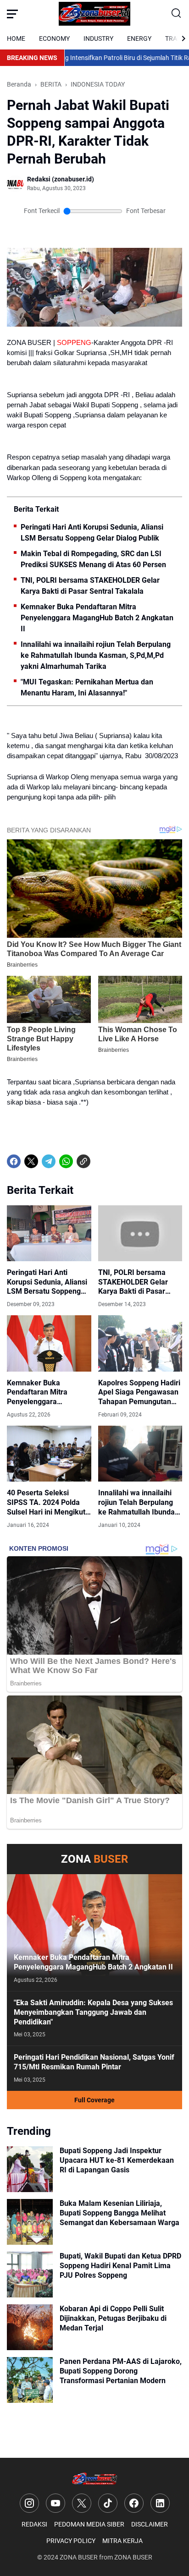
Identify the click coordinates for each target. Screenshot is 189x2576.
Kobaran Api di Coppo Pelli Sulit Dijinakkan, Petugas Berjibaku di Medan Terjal (113, 2318)
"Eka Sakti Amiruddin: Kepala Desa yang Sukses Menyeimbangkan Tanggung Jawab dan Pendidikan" (93, 2012)
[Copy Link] (83, 1161)
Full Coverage (94, 2100)
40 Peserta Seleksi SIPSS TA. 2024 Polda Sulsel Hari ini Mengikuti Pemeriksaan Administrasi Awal (47, 1503)
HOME (16, 38)
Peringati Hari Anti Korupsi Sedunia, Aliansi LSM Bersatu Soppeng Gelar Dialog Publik (92, 533)
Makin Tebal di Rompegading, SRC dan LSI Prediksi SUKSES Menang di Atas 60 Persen (93, 559)
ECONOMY (54, 38)
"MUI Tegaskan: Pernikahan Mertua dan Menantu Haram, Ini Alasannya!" (87, 687)
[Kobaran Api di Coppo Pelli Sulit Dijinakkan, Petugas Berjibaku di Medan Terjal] (30, 2327)
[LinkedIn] (160, 2503)
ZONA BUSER (79, 2557)
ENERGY (139, 38)
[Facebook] (14, 1161)
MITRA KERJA (122, 2541)
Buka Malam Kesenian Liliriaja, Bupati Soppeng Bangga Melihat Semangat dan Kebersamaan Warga (120, 2213)
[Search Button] (177, 14)
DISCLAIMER (150, 2524)
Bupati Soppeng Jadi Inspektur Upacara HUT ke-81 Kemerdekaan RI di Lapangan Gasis (117, 2160)
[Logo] (95, 2479)
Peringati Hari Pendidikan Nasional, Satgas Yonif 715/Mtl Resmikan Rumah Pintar (94, 2062)
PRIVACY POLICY (71, 2541)
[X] (31, 1161)
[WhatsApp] (66, 1161)
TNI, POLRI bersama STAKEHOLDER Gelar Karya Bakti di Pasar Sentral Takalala (90, 586)
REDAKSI (34, 2524)
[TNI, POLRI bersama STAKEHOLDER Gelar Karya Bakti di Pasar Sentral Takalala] (140, 1233)
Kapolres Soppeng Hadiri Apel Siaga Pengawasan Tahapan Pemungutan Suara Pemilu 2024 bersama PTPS (139, 1393)
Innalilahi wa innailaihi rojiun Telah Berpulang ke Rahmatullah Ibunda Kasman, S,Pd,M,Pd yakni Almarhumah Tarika (96, 655)
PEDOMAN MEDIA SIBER (89, 2524)
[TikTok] (108, 2503)
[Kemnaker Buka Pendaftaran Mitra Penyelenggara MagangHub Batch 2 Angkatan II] (49, 1343)
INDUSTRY (98, 38)
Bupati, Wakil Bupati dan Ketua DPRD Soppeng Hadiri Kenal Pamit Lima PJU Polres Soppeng (120, 2266)
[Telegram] (49, 1161)
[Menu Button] (12, 14)
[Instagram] (29, 2503)
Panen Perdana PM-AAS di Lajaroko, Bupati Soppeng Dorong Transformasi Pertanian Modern (121, 2371)
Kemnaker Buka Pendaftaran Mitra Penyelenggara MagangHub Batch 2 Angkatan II (97, 618)
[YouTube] (56, 2503)
